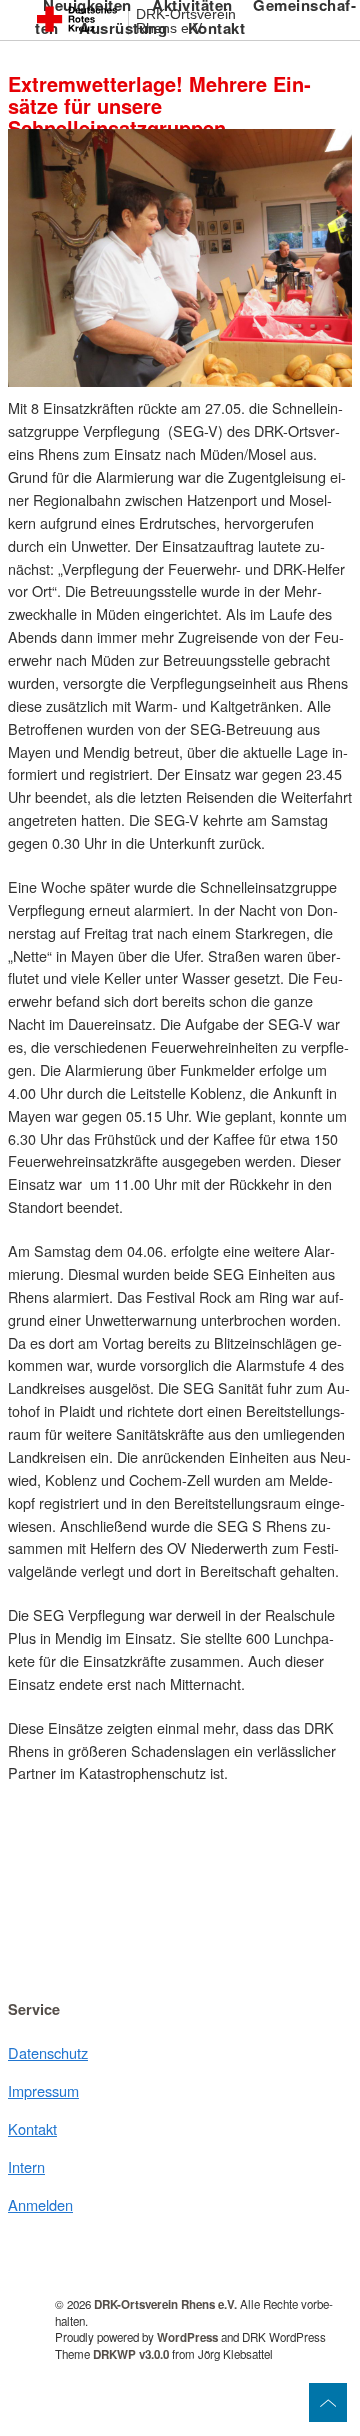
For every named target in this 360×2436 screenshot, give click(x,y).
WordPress (187, 2337)
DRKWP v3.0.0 (131, 2354)
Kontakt (32, 2128)
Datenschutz (48, 2052)
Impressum (43, 2090)
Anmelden (40, 2204)
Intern (26, 2166)
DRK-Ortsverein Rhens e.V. (186, 21)
